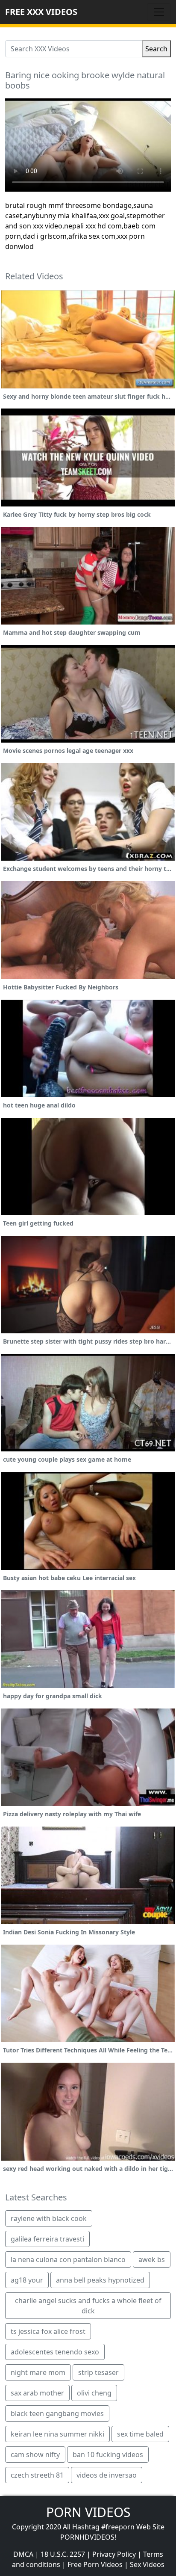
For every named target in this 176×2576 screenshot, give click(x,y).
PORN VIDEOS (88, 2512)
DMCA (23, 2554)
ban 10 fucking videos (108, 2455)
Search (156, 49)
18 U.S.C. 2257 (63, 2554)
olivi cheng (94, 2393)
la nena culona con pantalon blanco (68, 2259)
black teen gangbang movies (57, 2413)
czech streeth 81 (37, 2475)
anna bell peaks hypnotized (100, 2280)
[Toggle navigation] (159, 12)
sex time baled (140, 2434)
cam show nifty (35, 2455)
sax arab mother (37, 2393)
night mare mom (38, 2372)
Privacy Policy (114, 2554)
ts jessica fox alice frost (48, 2331)
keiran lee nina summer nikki (57, 2434)
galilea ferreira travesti (47, 2239)
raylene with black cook (49, 2218)
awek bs (152, 2259)
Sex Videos (147, 2564)
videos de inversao (107, 2475)
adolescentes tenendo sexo (55, 2352)
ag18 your (27, 2280)
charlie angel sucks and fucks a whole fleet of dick (88, 2306)
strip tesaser (98, 2372)
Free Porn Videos (95, 2564)
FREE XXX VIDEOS (41, 12)
